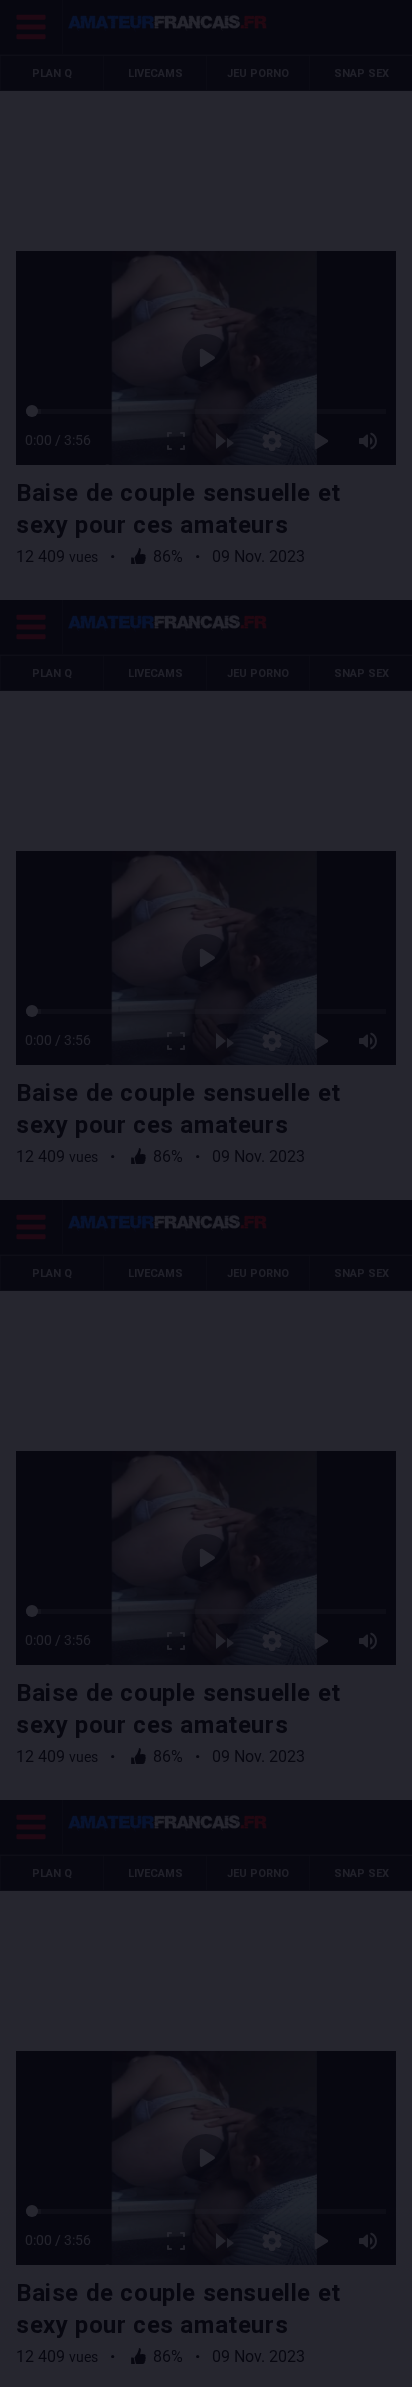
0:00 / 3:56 (42, 2363)
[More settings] (288, 2363)
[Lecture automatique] (240, 2363)
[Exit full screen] (192, 2363)
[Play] (206, 1194)
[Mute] (384, 2363)
